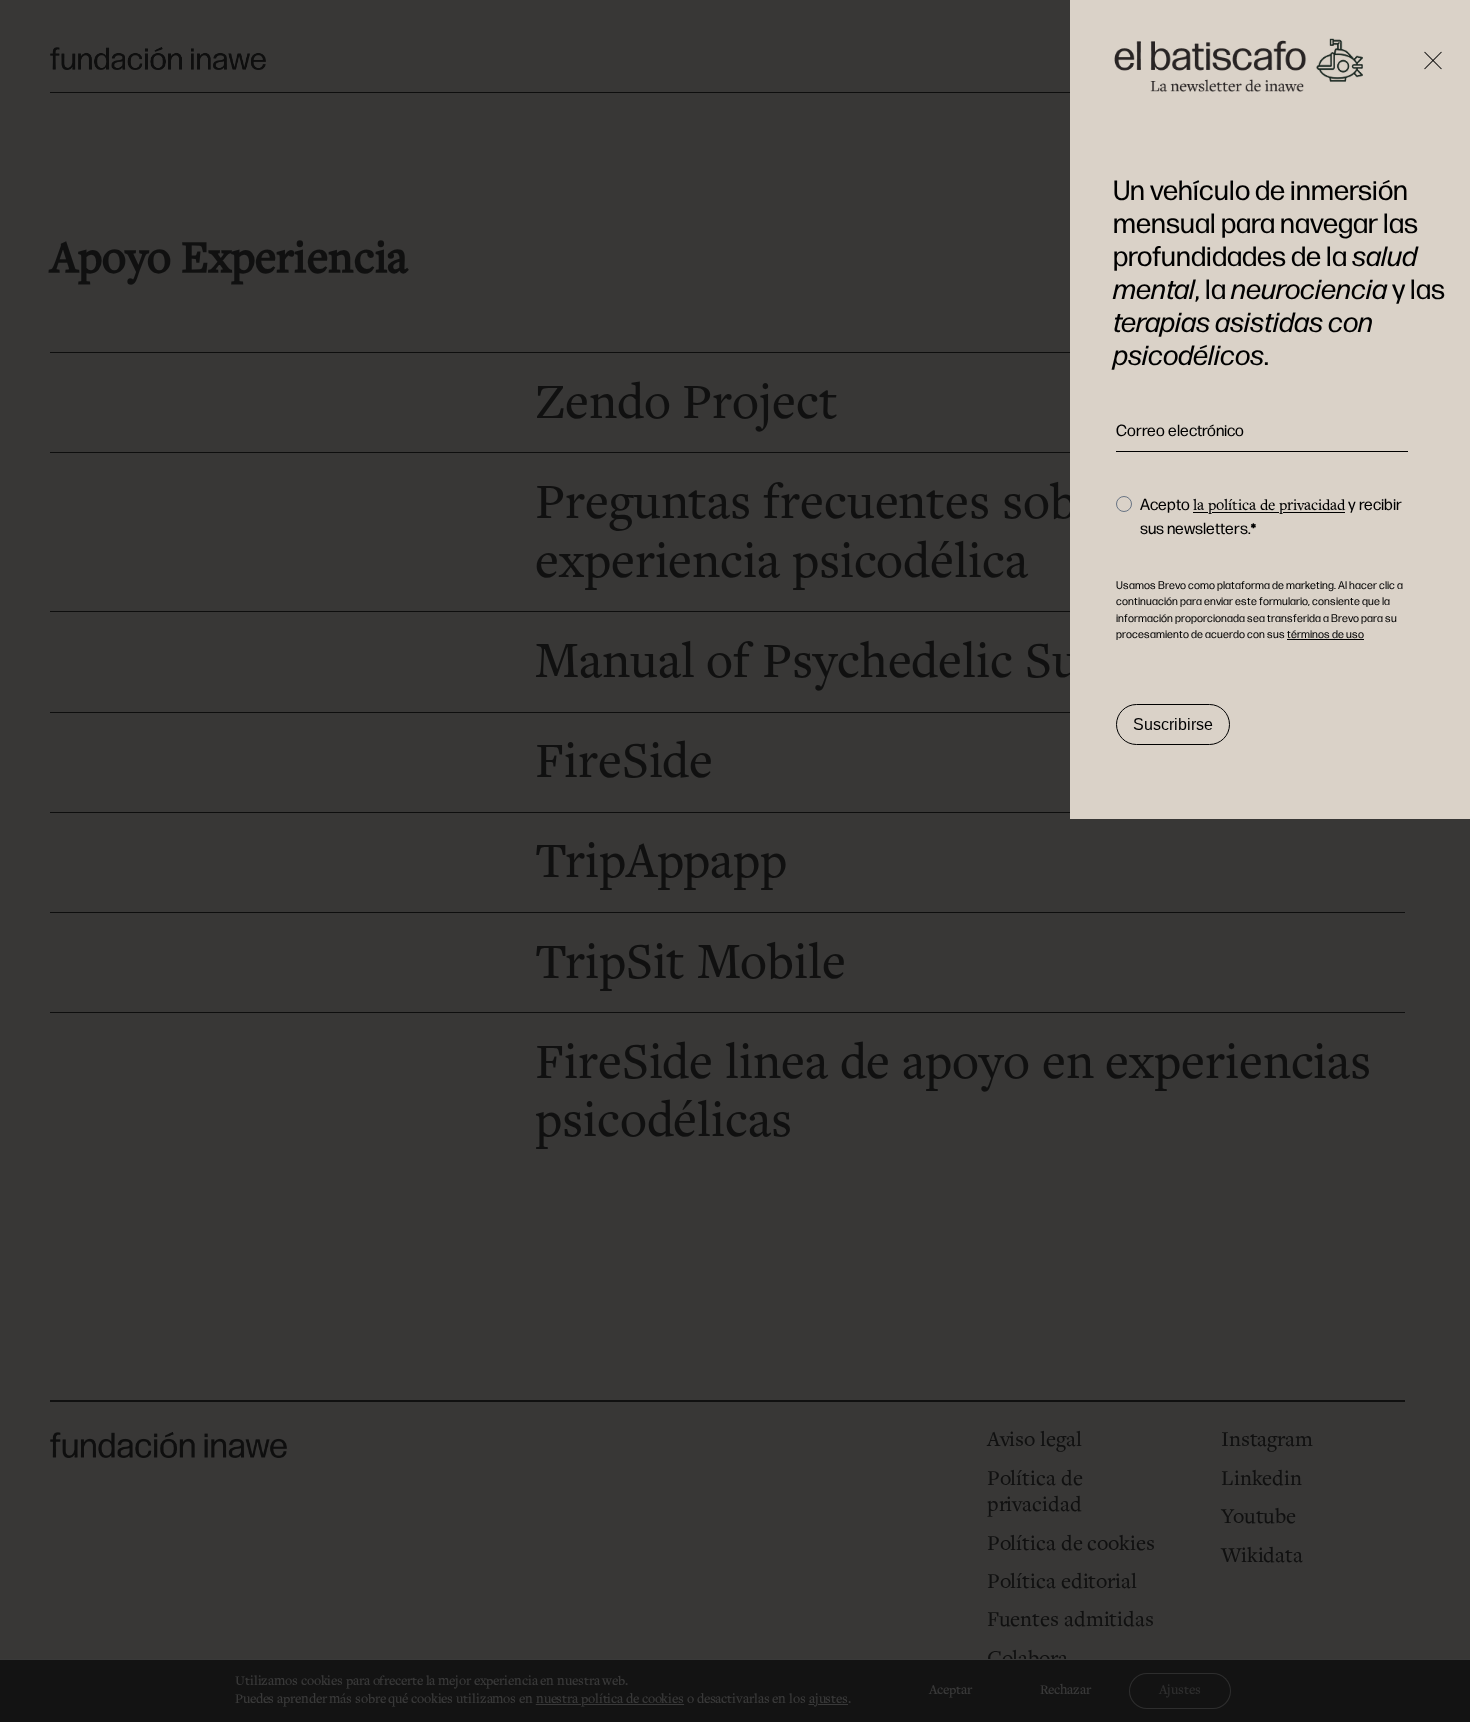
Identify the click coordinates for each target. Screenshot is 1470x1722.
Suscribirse (1173, 724)
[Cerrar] (1433, 85)
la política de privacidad (1269, 505)
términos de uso (1325, 634)
